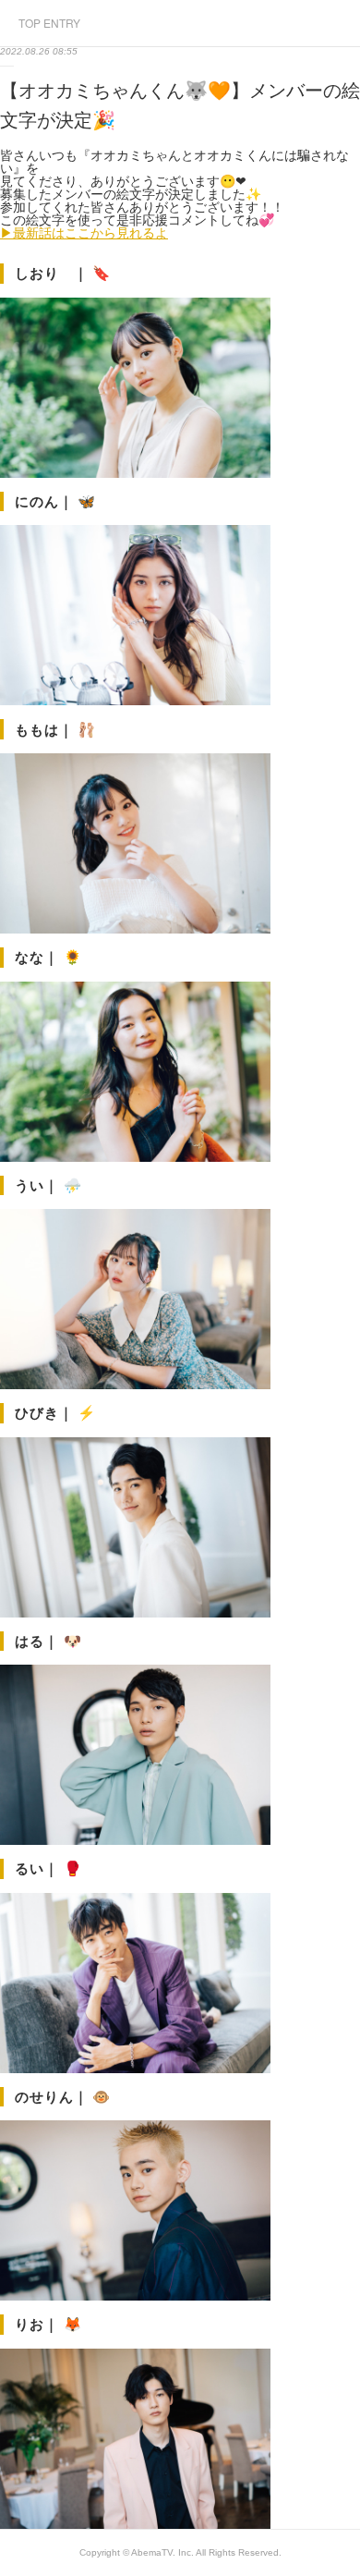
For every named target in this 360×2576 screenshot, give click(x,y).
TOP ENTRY (49, 23)
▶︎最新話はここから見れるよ (84, 233)
